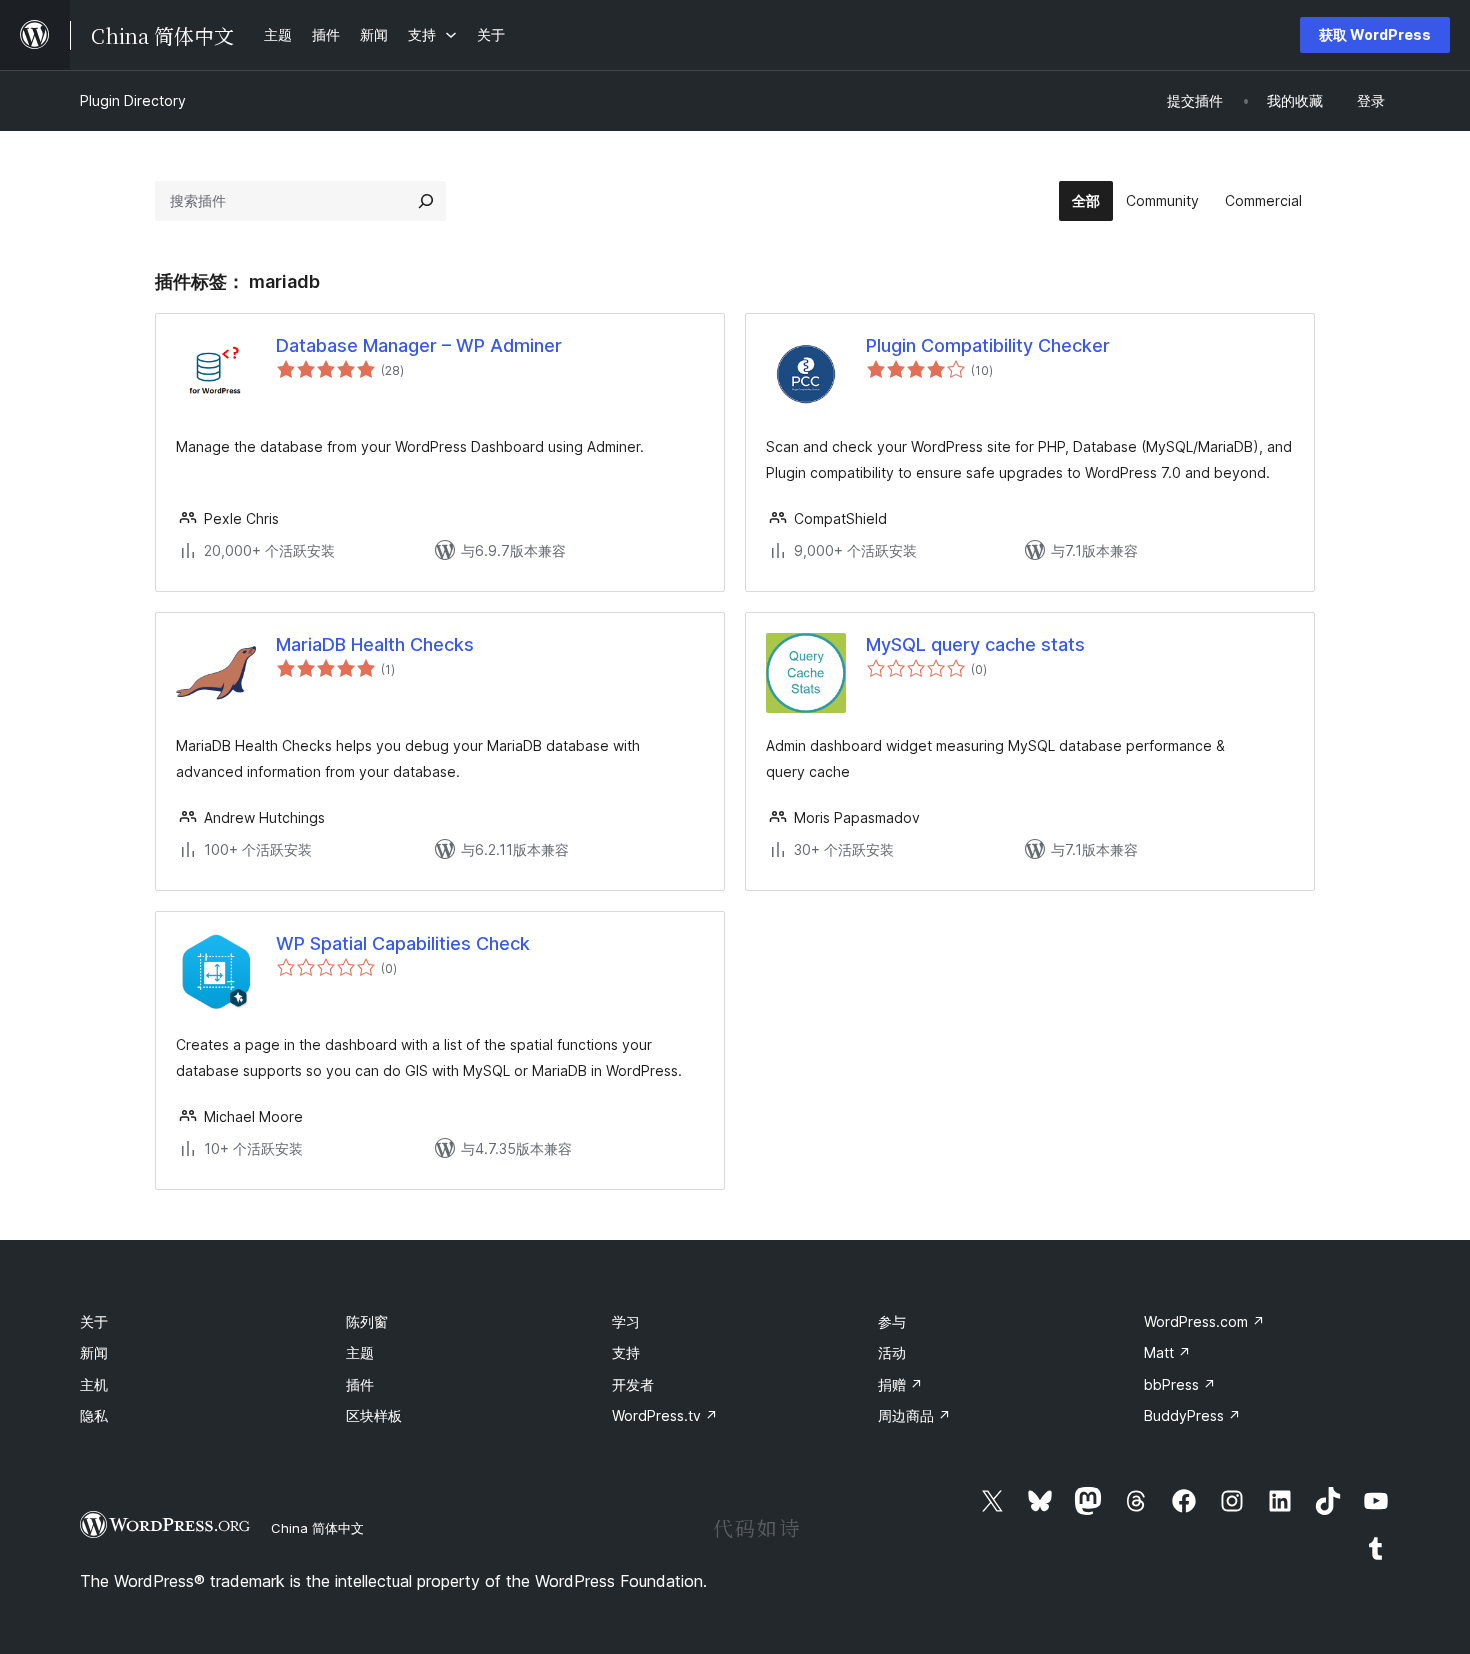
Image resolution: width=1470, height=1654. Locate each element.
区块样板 (374, 1415)
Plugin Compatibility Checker (988, 345)
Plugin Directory (133, 100)
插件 (360, 1384)
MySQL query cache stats (975, 644)
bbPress (1180, 1384)
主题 (360, 1352)
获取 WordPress (1375, 34)
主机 (94, 1384)
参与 (892, 1321)
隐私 (94, 1415)
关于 (94, 1321)
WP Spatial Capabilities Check (403, 943)
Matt (1167, 1352)
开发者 (633, 1384)
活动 (892, 1352)
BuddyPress (1192, 1415)
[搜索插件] (426, 201)
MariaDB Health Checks (375, 644)
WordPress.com (1204, 1321)
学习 (626, 1321)
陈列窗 (367, 1321)
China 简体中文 (317, 1528)
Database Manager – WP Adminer (419, 345)
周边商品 (914, 1415)
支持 (626, 1352)
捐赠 (900, 1384)
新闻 (94, 1352)
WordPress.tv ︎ (665, 1415)
